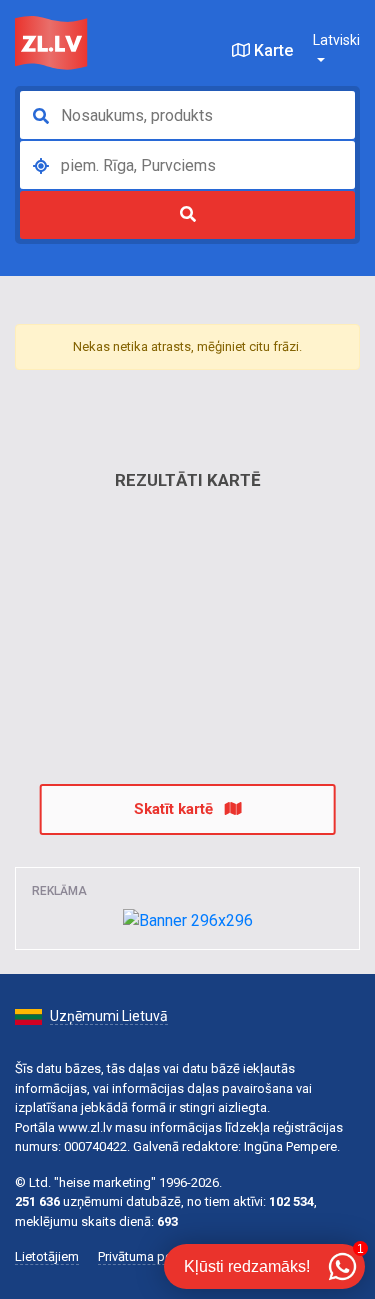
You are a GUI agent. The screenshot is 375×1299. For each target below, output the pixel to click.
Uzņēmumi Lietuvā (109, 1016)
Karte (271, 50)
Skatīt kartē (175, 809)
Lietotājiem (47, 1256)
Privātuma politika (149, 1256)
